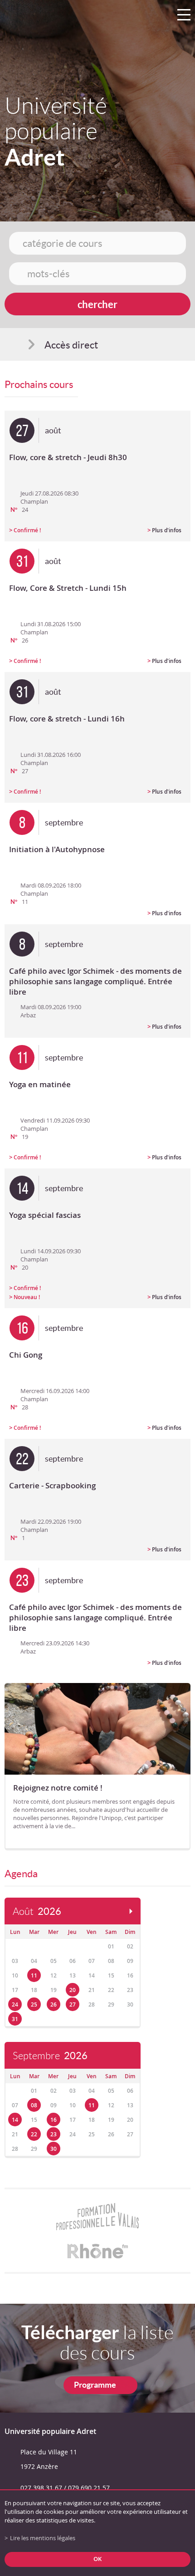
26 (54, 2004)
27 (73, 2004)
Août (37, 1911)
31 (15, 2019)
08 (34, 2105)
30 (54, 2149)
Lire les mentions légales (43, 2538)
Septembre (50, 2056)
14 (15, 2120)
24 (15, 2004)
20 (73, 1990)
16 (54, 2120)
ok (97, 2559)
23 (54, 2134)
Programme (95, 2385)
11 (34, 1975)
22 (34, 2134)
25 (34, 2004)
